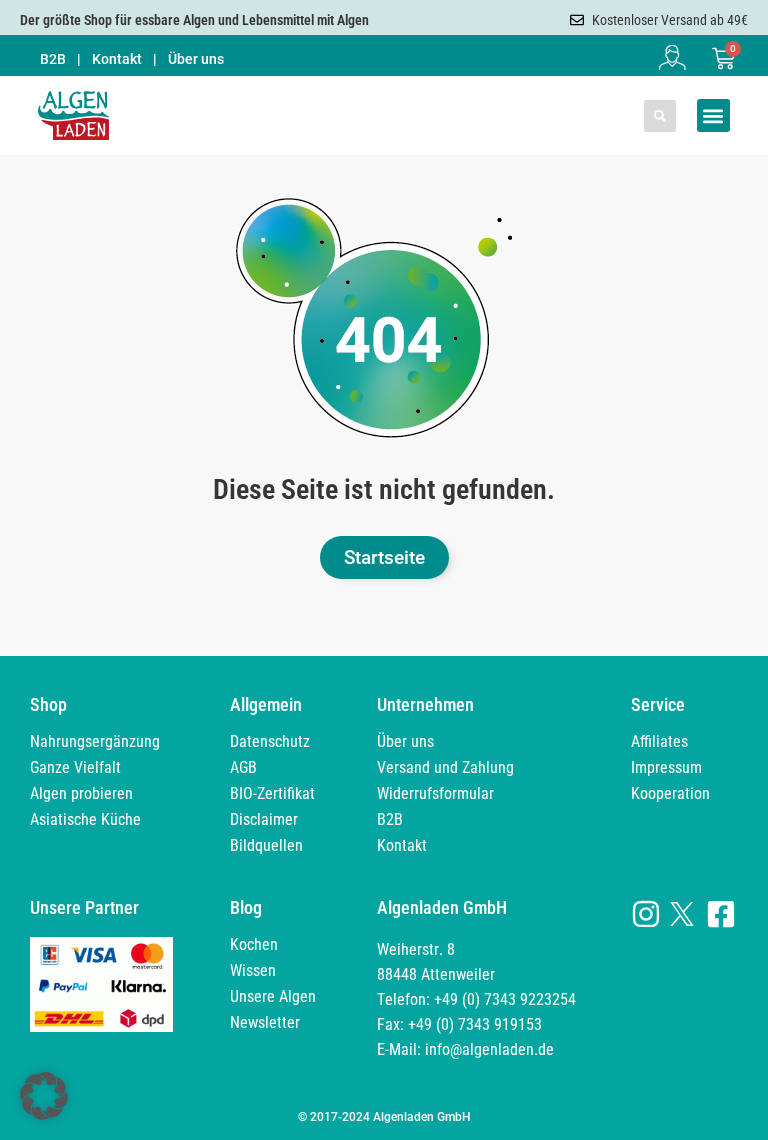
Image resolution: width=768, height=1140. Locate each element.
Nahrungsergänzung (95, 741)
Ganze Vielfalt (75, 767)
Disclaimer (264, 819)
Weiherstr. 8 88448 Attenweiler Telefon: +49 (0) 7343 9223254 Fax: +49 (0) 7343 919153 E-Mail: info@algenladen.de (476, 999)
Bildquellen (266, 845)
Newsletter (265, 1022)
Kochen (254, 944)
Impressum (666, 767)
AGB (243, 767)
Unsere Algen (273, 996)
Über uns (196, 59)
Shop (48, 704)
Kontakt (117, 59)
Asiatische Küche (85, 819)
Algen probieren (81, 793)
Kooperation (670, 793)
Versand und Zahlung (445, 767)
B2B (53, 59)
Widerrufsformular (435, 793)
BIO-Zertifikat (272, 793)
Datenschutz (270, 741)
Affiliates (659, 741)
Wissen (253, 970)
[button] (660, 116)
